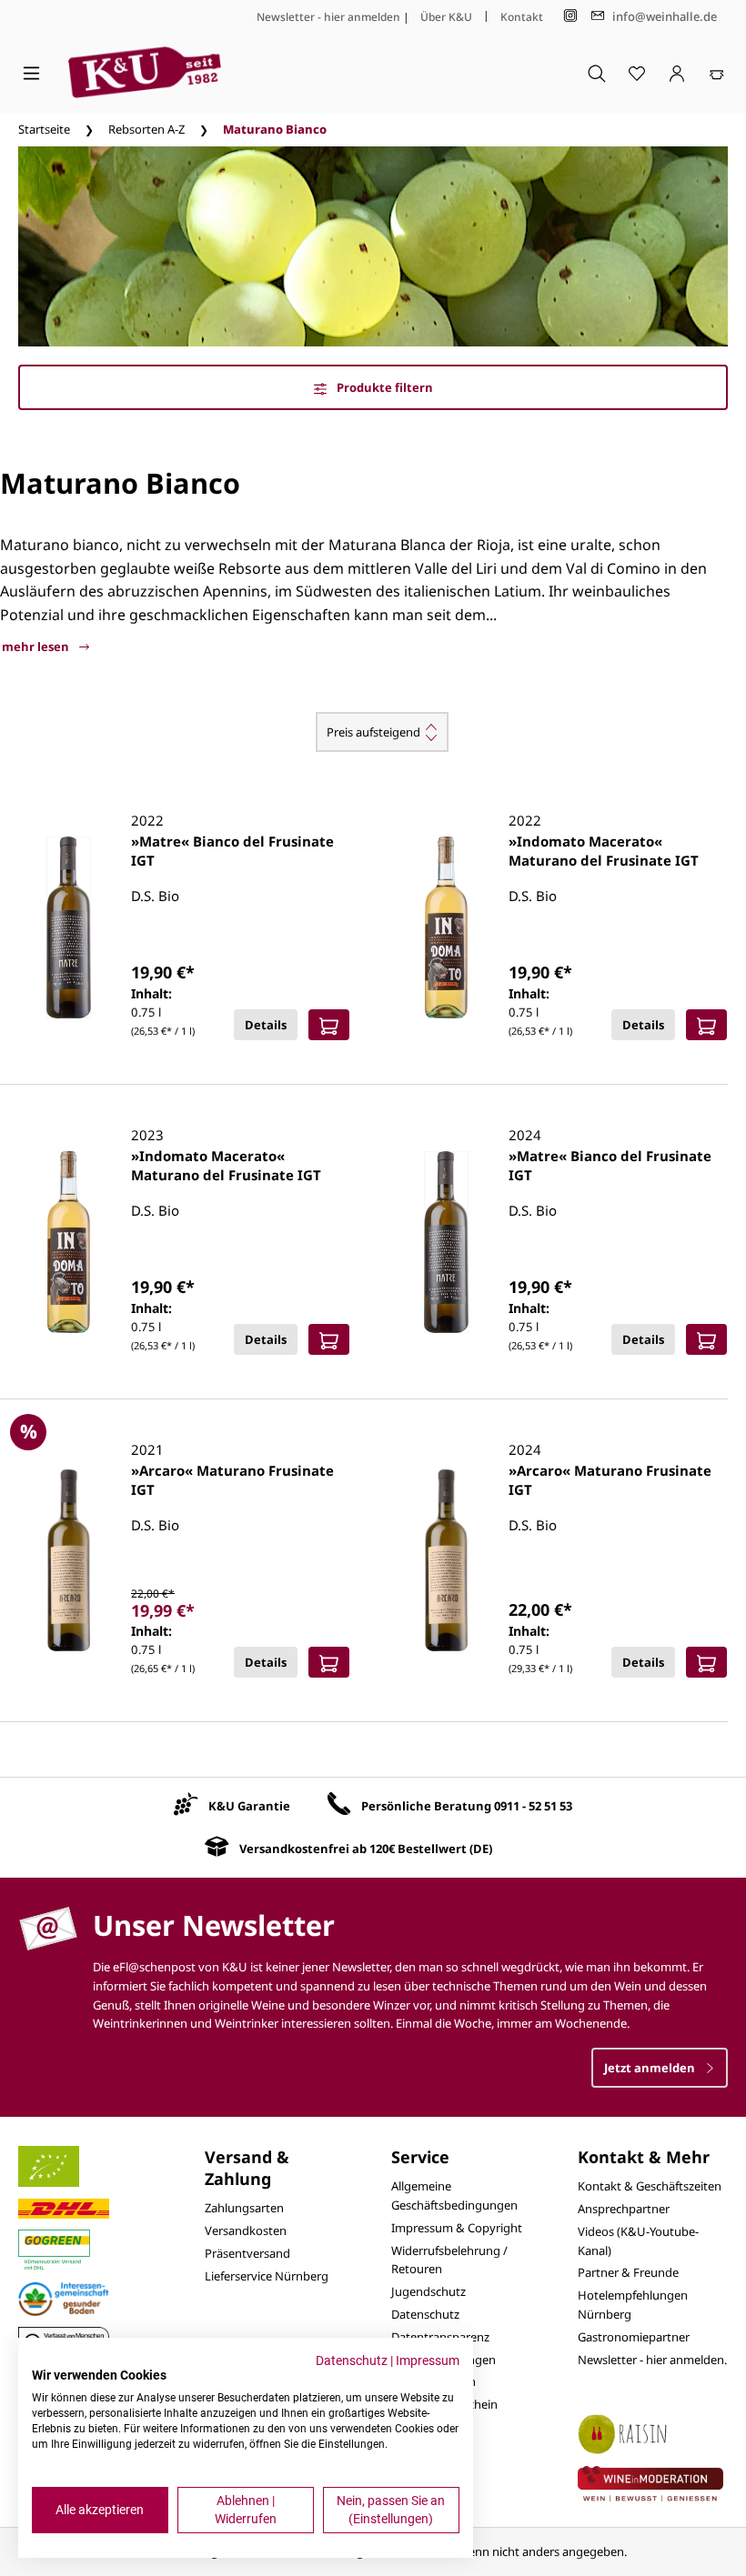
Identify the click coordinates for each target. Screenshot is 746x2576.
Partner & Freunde (628, 2272)
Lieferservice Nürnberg (267, 2276)
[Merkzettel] (637, 73)
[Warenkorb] (717, 73)
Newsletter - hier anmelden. (652, 2360)
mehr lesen (37, 647)
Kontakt (522, 17)
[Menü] (31, 73)
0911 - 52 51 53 (533, 1806)
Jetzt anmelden (651, 2068)
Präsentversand (247, 2253)
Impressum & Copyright (457, 2228)
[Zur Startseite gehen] (145, 72)
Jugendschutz (428, 2291)
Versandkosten (246, 2230)
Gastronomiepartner (634, 2337)
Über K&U (446, 17)
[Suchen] (597, 73)
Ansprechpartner (624, 2209)
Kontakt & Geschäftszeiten (650, 2186)
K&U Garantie (249, 1806)
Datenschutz (425, 2314)
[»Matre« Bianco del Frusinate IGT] (69, 927)
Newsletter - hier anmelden (328, 17)
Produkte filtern (383, 387)
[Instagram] (570, 16)
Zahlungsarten (244, 2208)
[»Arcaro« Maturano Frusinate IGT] (69, 1560)
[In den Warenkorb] (329, 1025)
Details (266, 1025)
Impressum (428, 2360)
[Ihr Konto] (677, 73)
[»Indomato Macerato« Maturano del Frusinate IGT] (446, 927)
